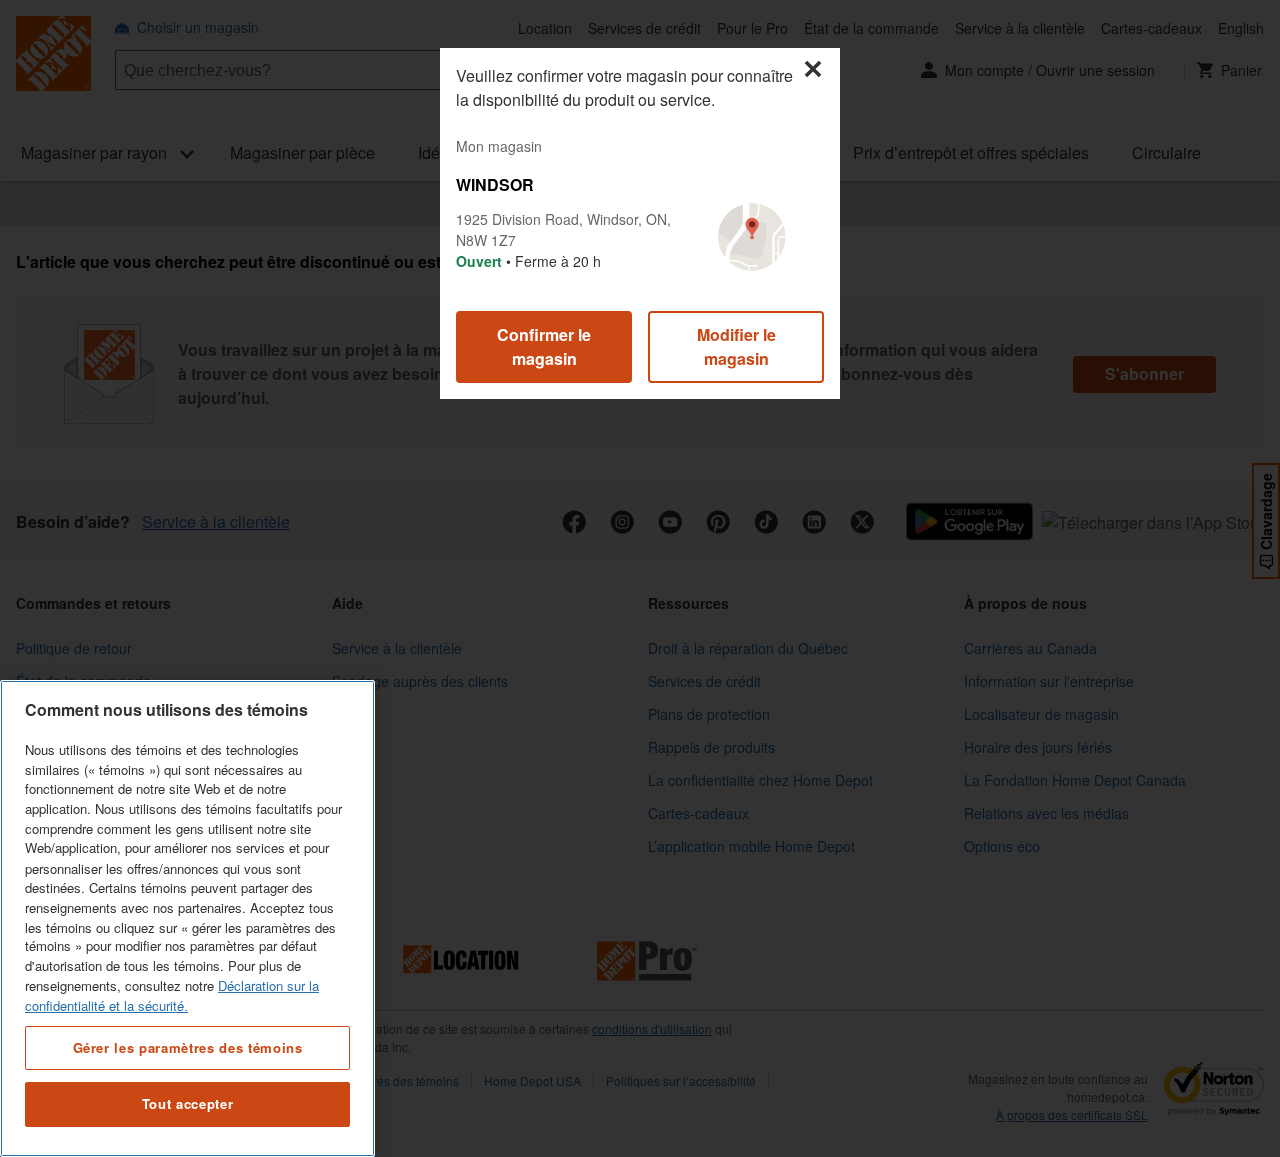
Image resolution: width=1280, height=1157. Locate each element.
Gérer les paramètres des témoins (188, 1046)
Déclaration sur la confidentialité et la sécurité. (172, 995)
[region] (187, 918)
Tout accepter (188, 1104)
